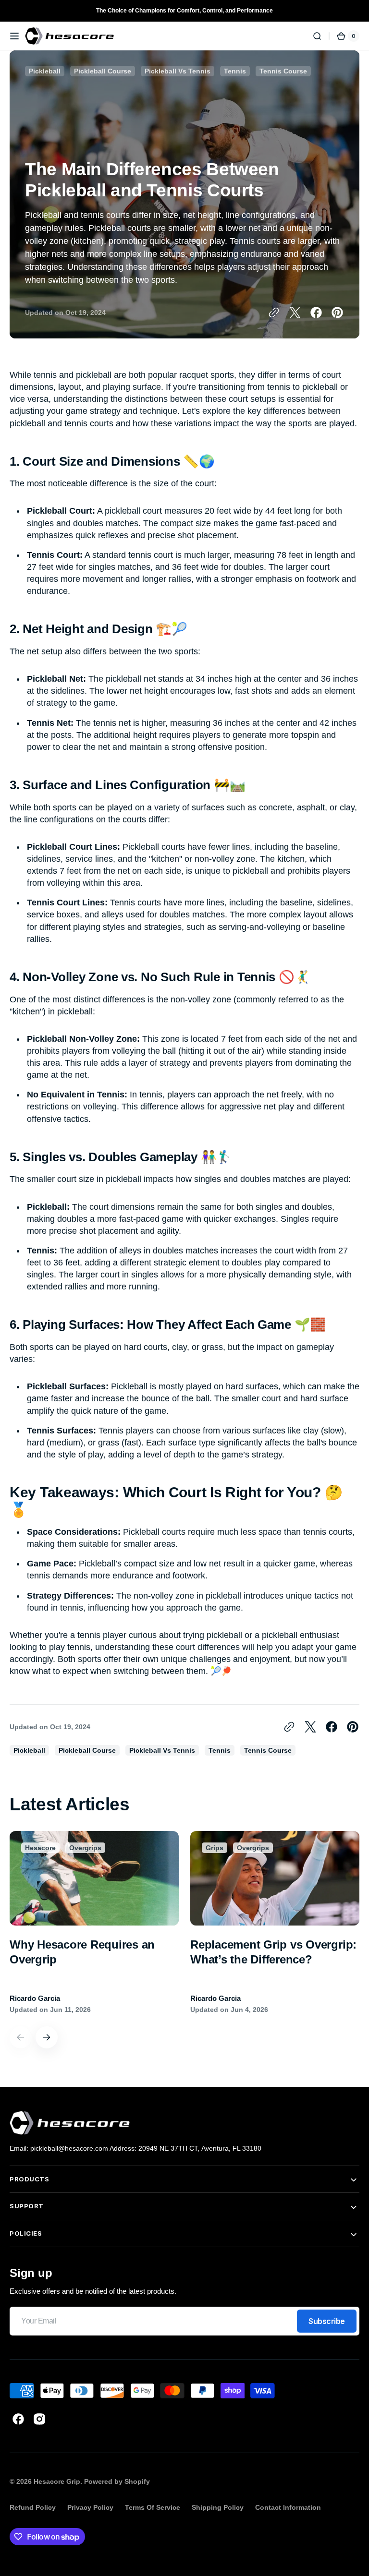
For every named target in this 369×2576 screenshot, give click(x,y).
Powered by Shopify (117, 2481)
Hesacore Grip (57, 2481)
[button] (14, 36)
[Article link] (94, 1923)
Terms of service (153, 2507)
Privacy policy (90, 2507)
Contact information (288, 2507)
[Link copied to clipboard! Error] (274, 313)
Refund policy (33, 2507)
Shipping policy (218, 2507)
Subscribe (327, 2321)
